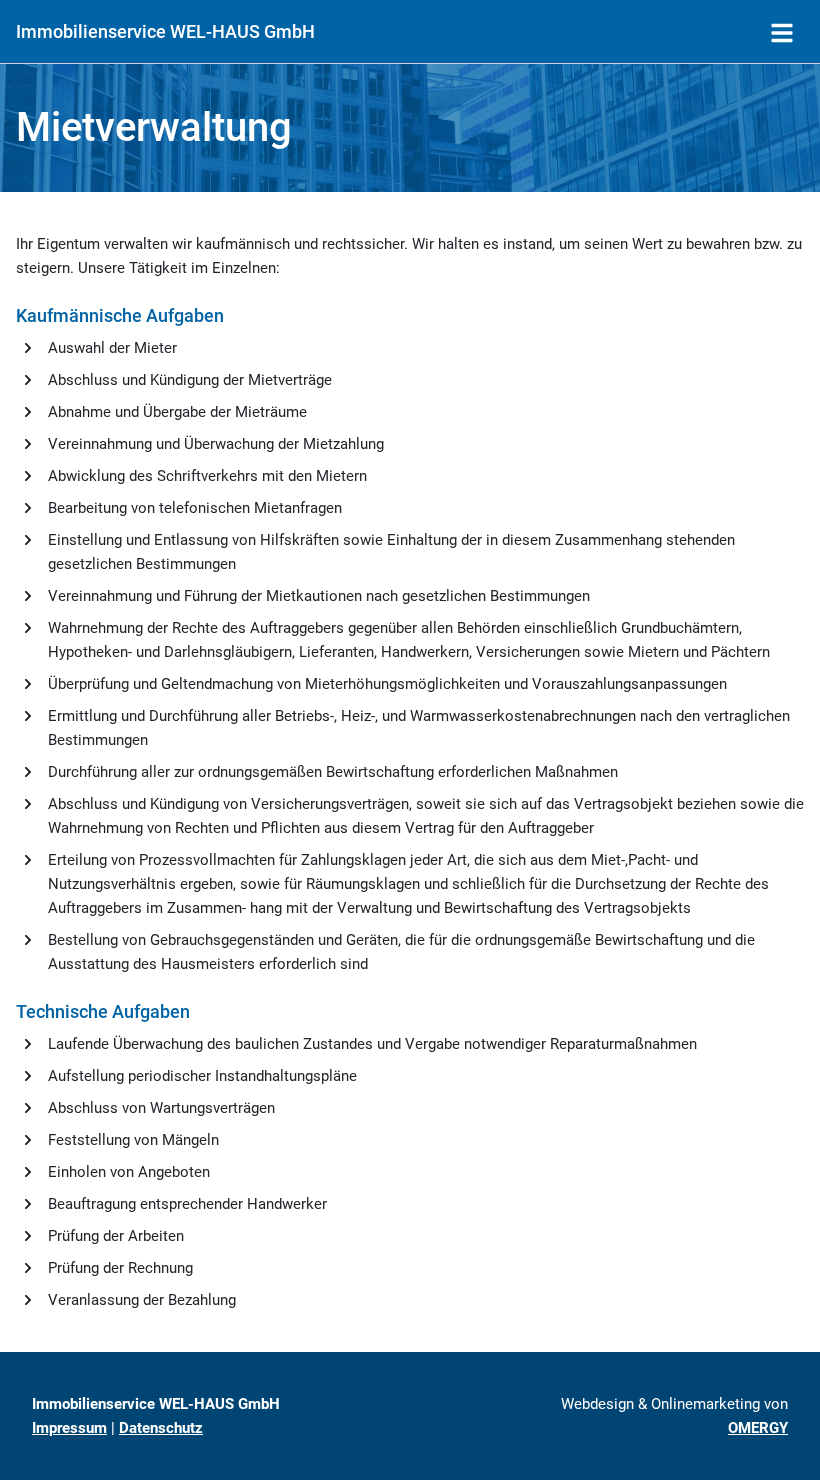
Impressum (69, 1428)
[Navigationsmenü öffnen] (782, 32)
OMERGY (758, 1428)
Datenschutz (161, 1428)
